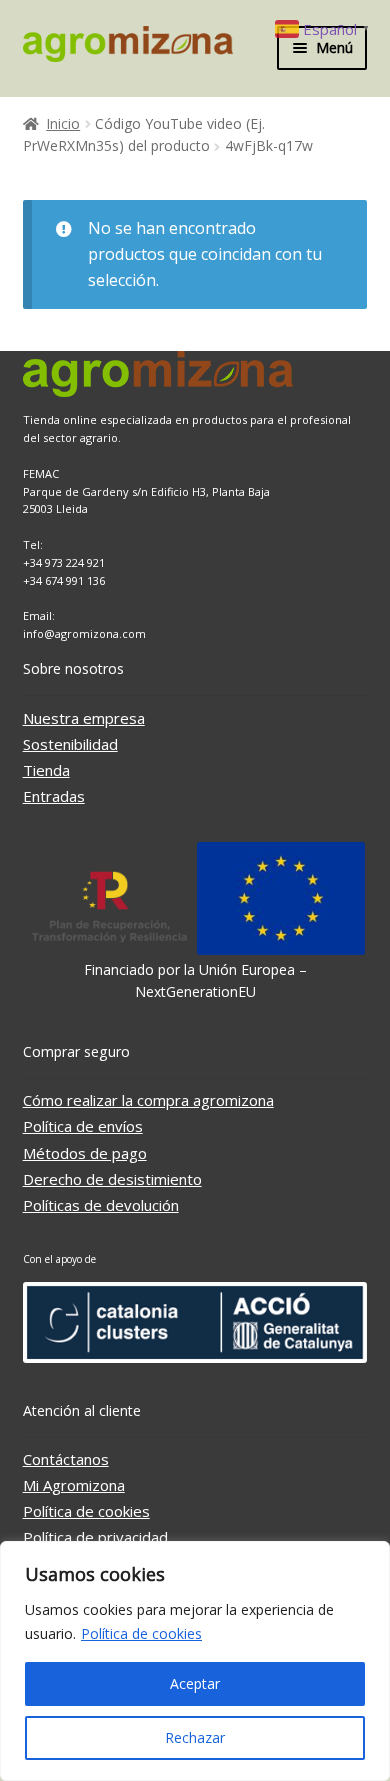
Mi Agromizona (74, 1485)
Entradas (54, 796)
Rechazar (195, 1737)
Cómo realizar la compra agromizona (148, 1100)
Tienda (46, 770)
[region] (195, 1661)
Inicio (63, 123)
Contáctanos (66, 1459)
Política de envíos (83, 1126)
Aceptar (195, 1683)
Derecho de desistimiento (112, 1179)
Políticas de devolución (101, 1205)
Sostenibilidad (70, 744)
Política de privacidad (95, 1537)
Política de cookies (141, 1633)
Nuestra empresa (84, 718)
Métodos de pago (85, 1153)
